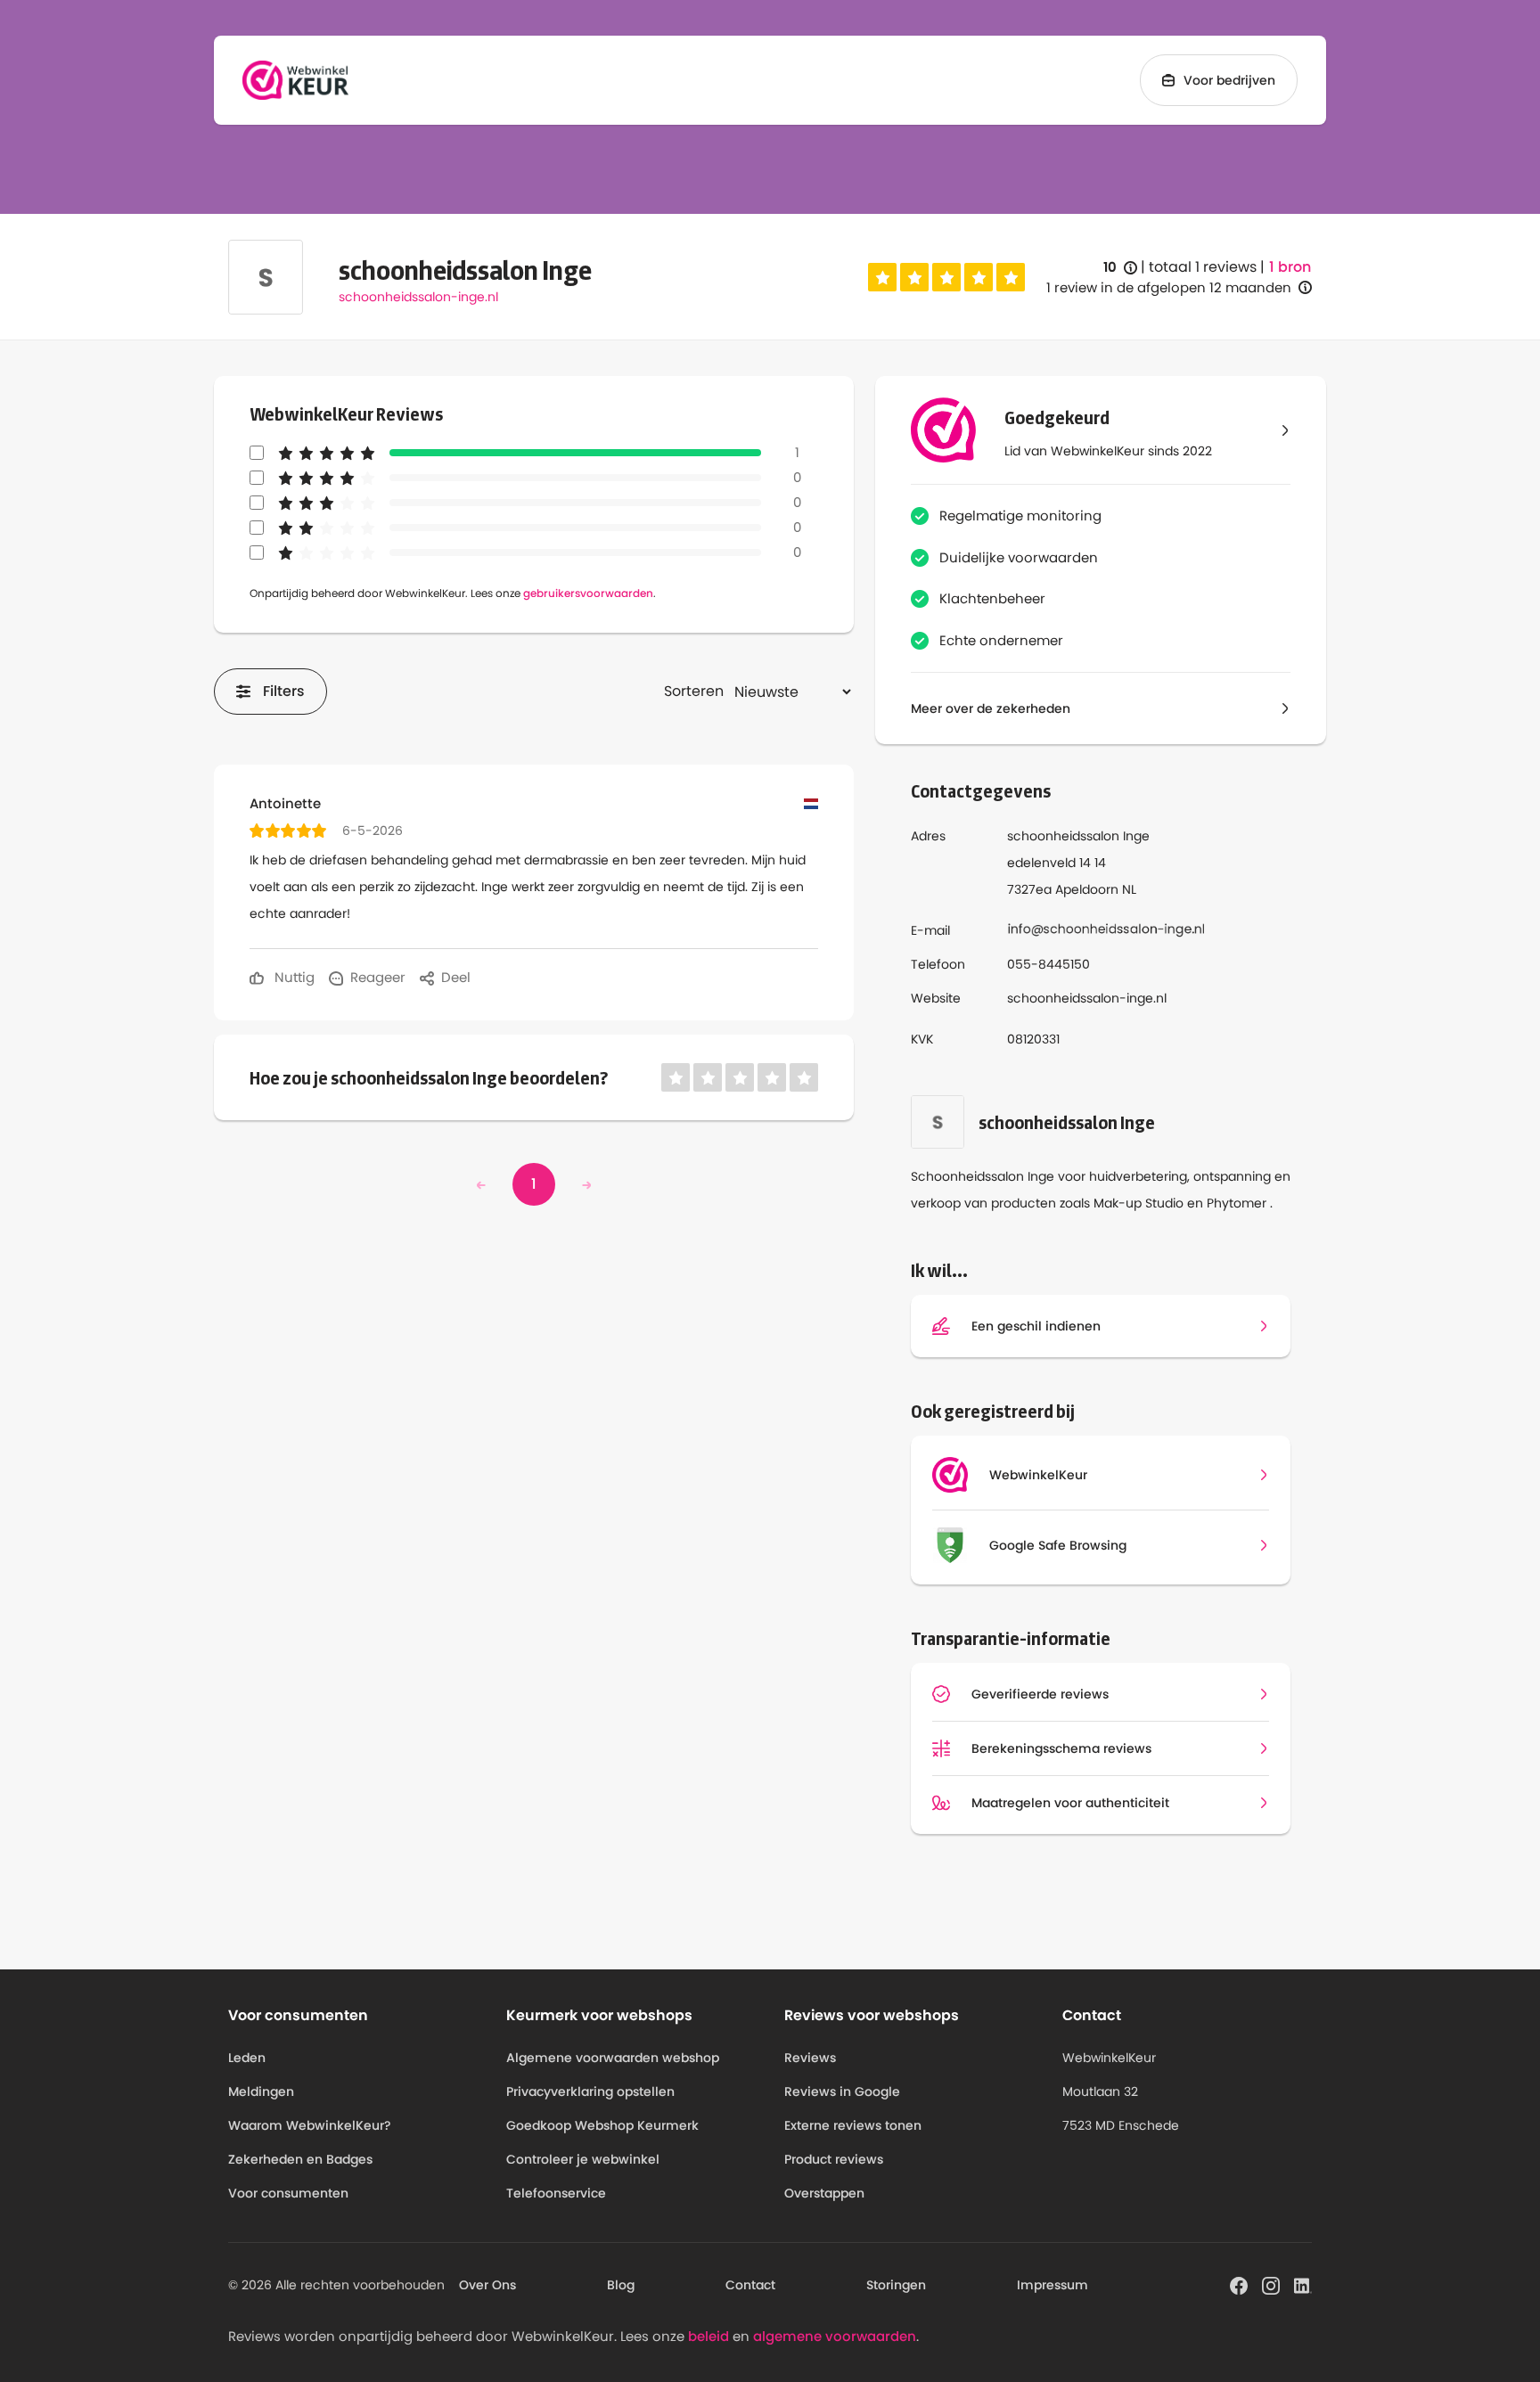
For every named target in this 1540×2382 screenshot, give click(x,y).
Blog (621, 2285)
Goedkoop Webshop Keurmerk (602, 2125)
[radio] (882, 277)
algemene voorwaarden (835, 2336)
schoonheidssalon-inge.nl (418, 297)
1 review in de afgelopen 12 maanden (1169, 287)
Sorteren (694, 691)
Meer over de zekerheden (991, 708)
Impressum (1053, 2285)
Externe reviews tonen (853, 2125)
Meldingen (261, 2091)
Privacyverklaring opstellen (590, 2091)
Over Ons (487, 2285)
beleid (709, 2336)
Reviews (810, 2058)
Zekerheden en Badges (300, 2159)
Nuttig (293, 977)
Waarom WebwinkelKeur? (310, 2125)
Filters (284, 691)
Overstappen (824, 2193)
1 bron (1290, 267)
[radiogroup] (946, 277)
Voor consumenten (288, 2193)
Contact (750, 2285)
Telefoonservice (556, 2193)
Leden (247, 2058)
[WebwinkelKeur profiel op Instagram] (1271, 2284)
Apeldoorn (1087, 889)
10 (1120, 268)
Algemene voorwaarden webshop (613, 2058)
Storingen (896, 2285)
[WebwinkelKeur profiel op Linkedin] (1303, 2284)
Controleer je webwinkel (583, 2159)
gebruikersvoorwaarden (588, 593)
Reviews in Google (842, 2091)
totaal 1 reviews (1203, 267)
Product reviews (834, 2159)
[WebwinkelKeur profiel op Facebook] (1239, 2284)
